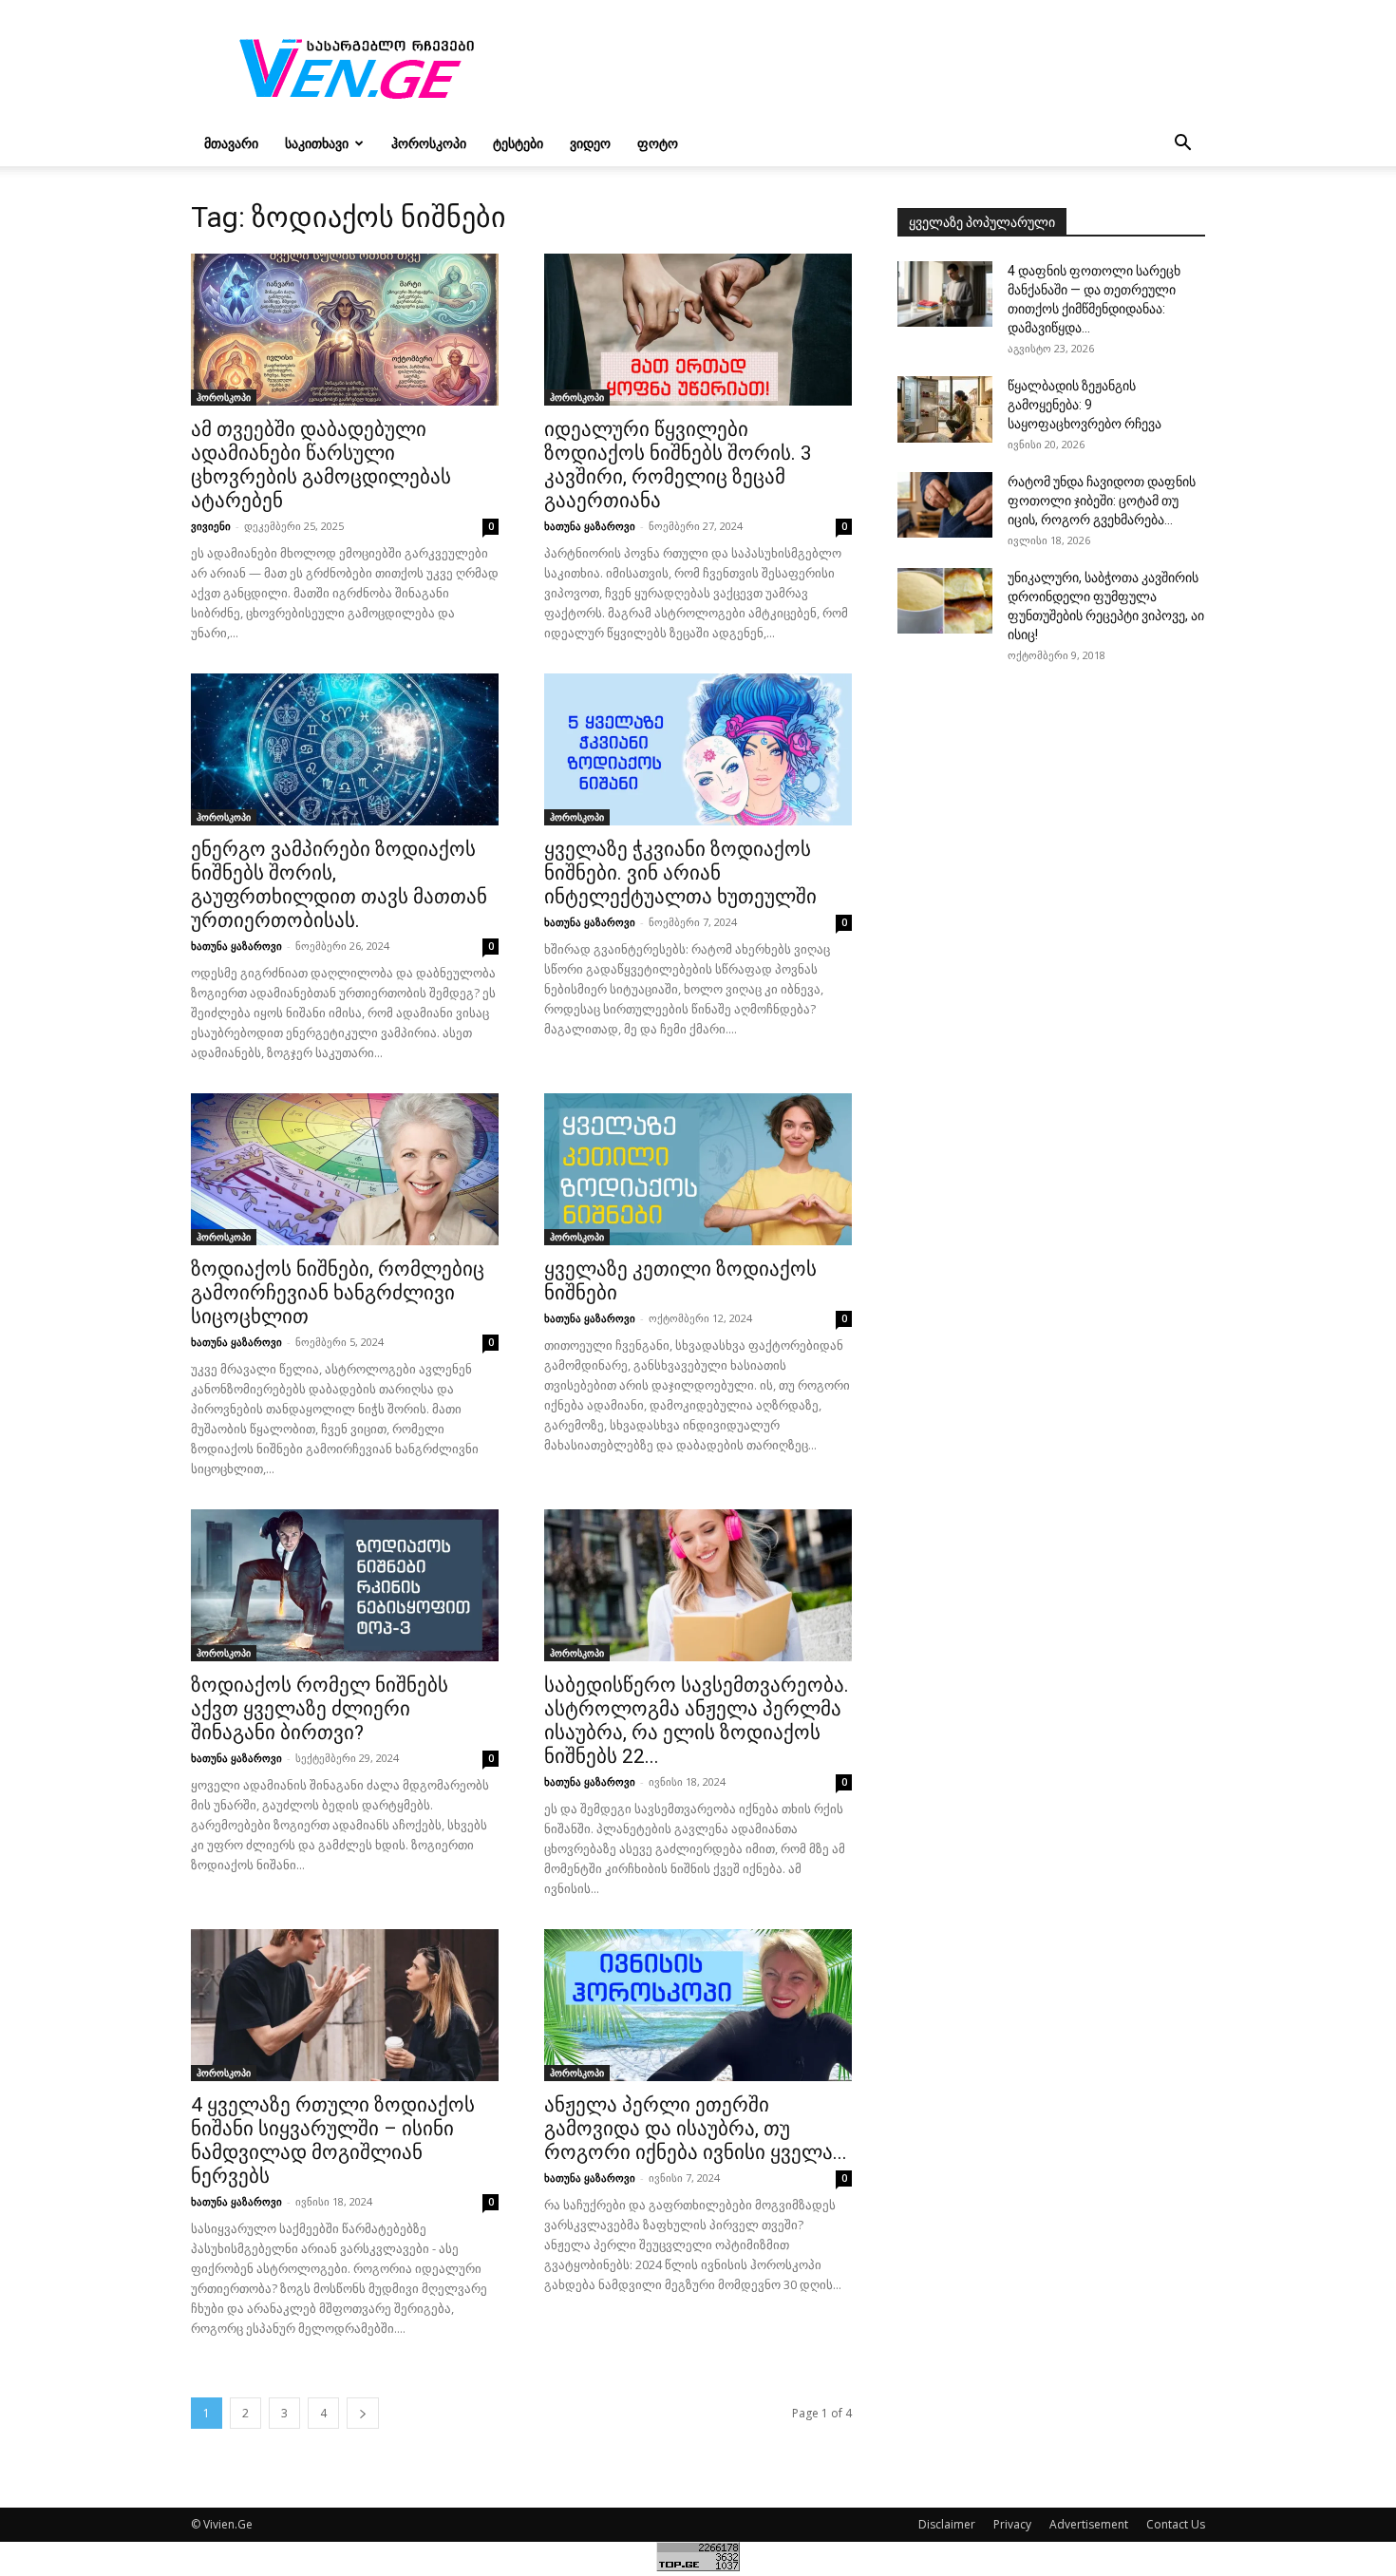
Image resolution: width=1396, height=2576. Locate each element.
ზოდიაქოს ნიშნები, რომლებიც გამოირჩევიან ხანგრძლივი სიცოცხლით (338, 1293)
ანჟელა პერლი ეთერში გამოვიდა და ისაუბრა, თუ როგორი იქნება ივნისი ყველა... (696, 2129)
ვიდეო (590, 143)
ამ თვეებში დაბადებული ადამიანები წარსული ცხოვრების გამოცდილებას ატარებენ (321, 465)
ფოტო (658, 143)
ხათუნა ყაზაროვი (590, 526)
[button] (1182, 145)
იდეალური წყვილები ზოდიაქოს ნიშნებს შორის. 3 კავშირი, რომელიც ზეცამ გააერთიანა (678, 465)
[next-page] (363, 2413)
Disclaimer (947, 2524)
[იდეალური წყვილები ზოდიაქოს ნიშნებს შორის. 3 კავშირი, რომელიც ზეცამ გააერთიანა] (698, 330)
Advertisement (1089, 2524)
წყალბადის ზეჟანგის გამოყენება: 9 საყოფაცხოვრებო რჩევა (1085, 405)
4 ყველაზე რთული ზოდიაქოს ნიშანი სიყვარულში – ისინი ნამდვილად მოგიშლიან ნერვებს (333, 2140)
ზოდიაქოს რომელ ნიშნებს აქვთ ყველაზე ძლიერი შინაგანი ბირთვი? (320, 1709)
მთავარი (231, 143)
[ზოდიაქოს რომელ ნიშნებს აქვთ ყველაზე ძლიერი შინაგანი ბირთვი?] (345, 1585)
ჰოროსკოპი (429, 143)
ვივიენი (211, 526)
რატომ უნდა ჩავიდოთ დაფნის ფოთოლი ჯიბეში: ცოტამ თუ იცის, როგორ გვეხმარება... (1102, 501)
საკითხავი (317, 143)
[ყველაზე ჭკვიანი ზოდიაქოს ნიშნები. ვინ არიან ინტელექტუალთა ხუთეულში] (698, 749)
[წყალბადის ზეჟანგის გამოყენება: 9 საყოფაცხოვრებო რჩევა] (945, 409)
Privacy (1012, 2524)
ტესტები (518, 143)
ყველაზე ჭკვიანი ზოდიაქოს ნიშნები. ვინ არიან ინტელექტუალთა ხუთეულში (680, 873)
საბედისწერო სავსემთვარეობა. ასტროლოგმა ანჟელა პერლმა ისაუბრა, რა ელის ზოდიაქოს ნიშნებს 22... (697, 1721)
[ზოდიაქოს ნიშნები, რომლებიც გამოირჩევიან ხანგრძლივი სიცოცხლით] (345, 1169)
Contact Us (1176, 2524)
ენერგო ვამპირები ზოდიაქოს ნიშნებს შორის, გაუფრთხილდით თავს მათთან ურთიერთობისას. (339, 885)
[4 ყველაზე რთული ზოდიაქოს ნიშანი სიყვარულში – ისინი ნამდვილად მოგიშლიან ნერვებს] (345, 2005)
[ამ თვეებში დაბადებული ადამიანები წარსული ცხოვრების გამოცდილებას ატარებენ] (345, 330)
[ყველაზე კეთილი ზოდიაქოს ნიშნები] (698, 1169)
